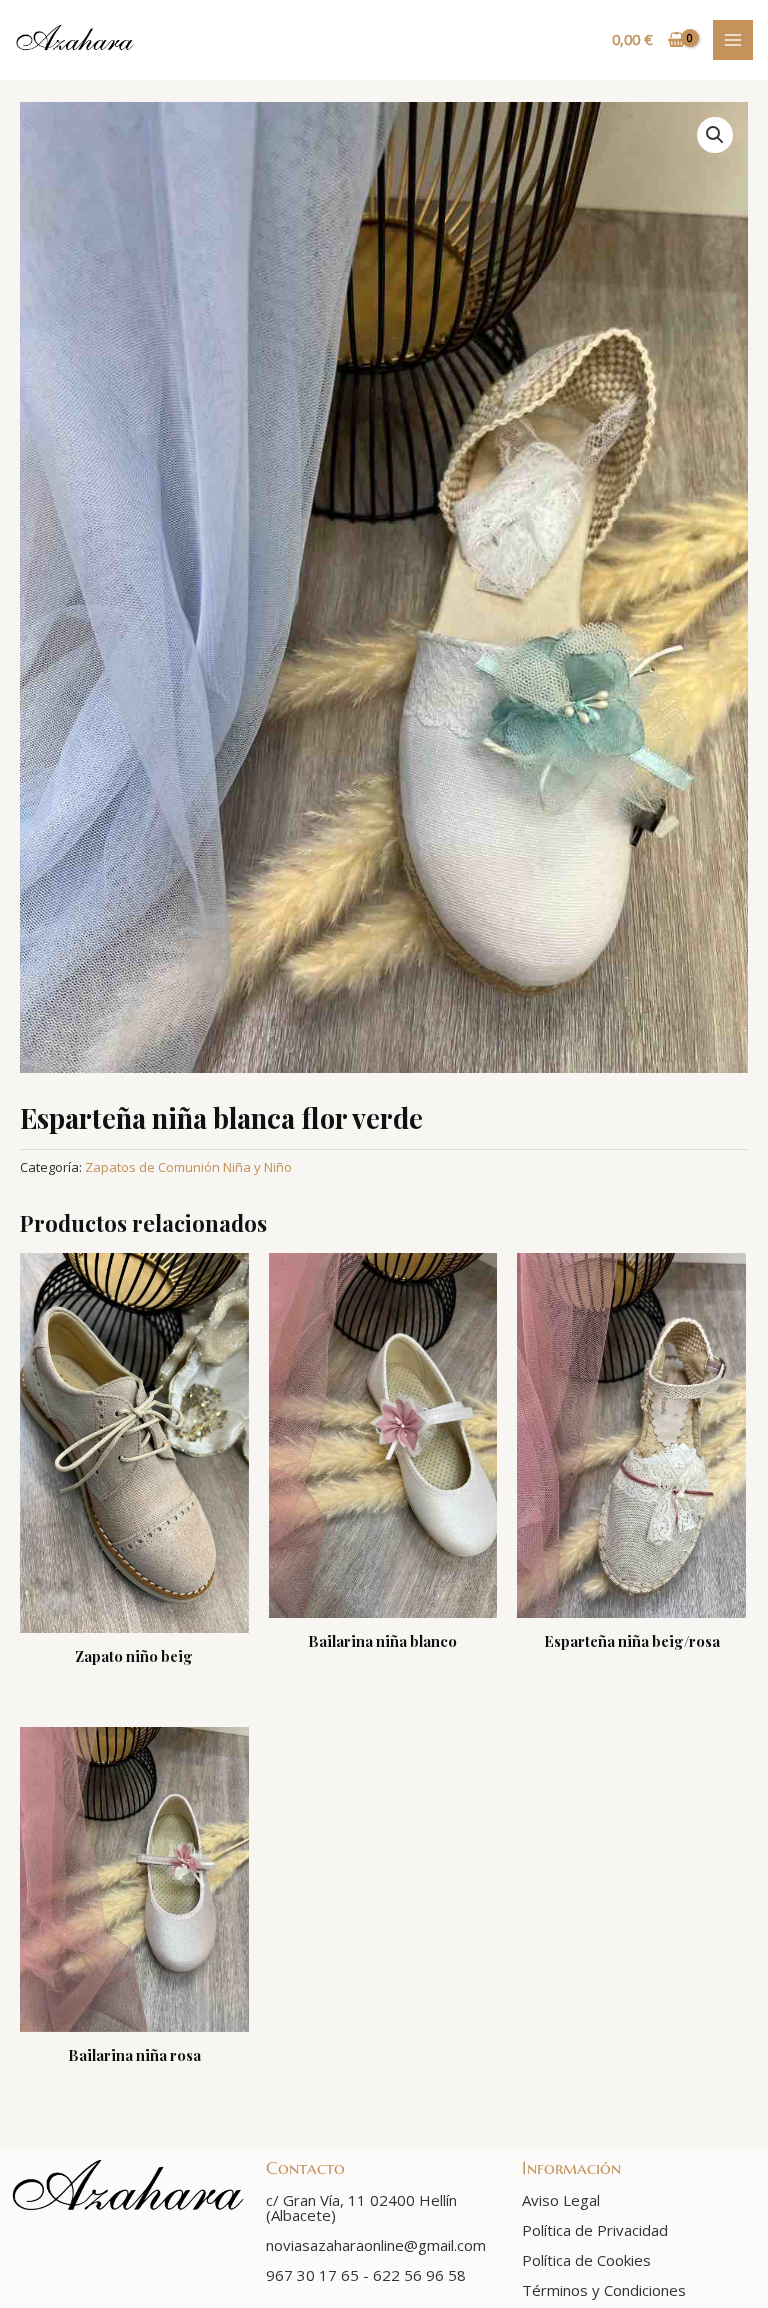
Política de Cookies (586, 2260)
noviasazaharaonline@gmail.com (376, 2245)
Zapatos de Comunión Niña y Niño (188, 1167)
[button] (715, 135)
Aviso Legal (561, 2200)
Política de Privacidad (595, 2230)
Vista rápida (134, 1615)
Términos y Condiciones (604, 2290)
